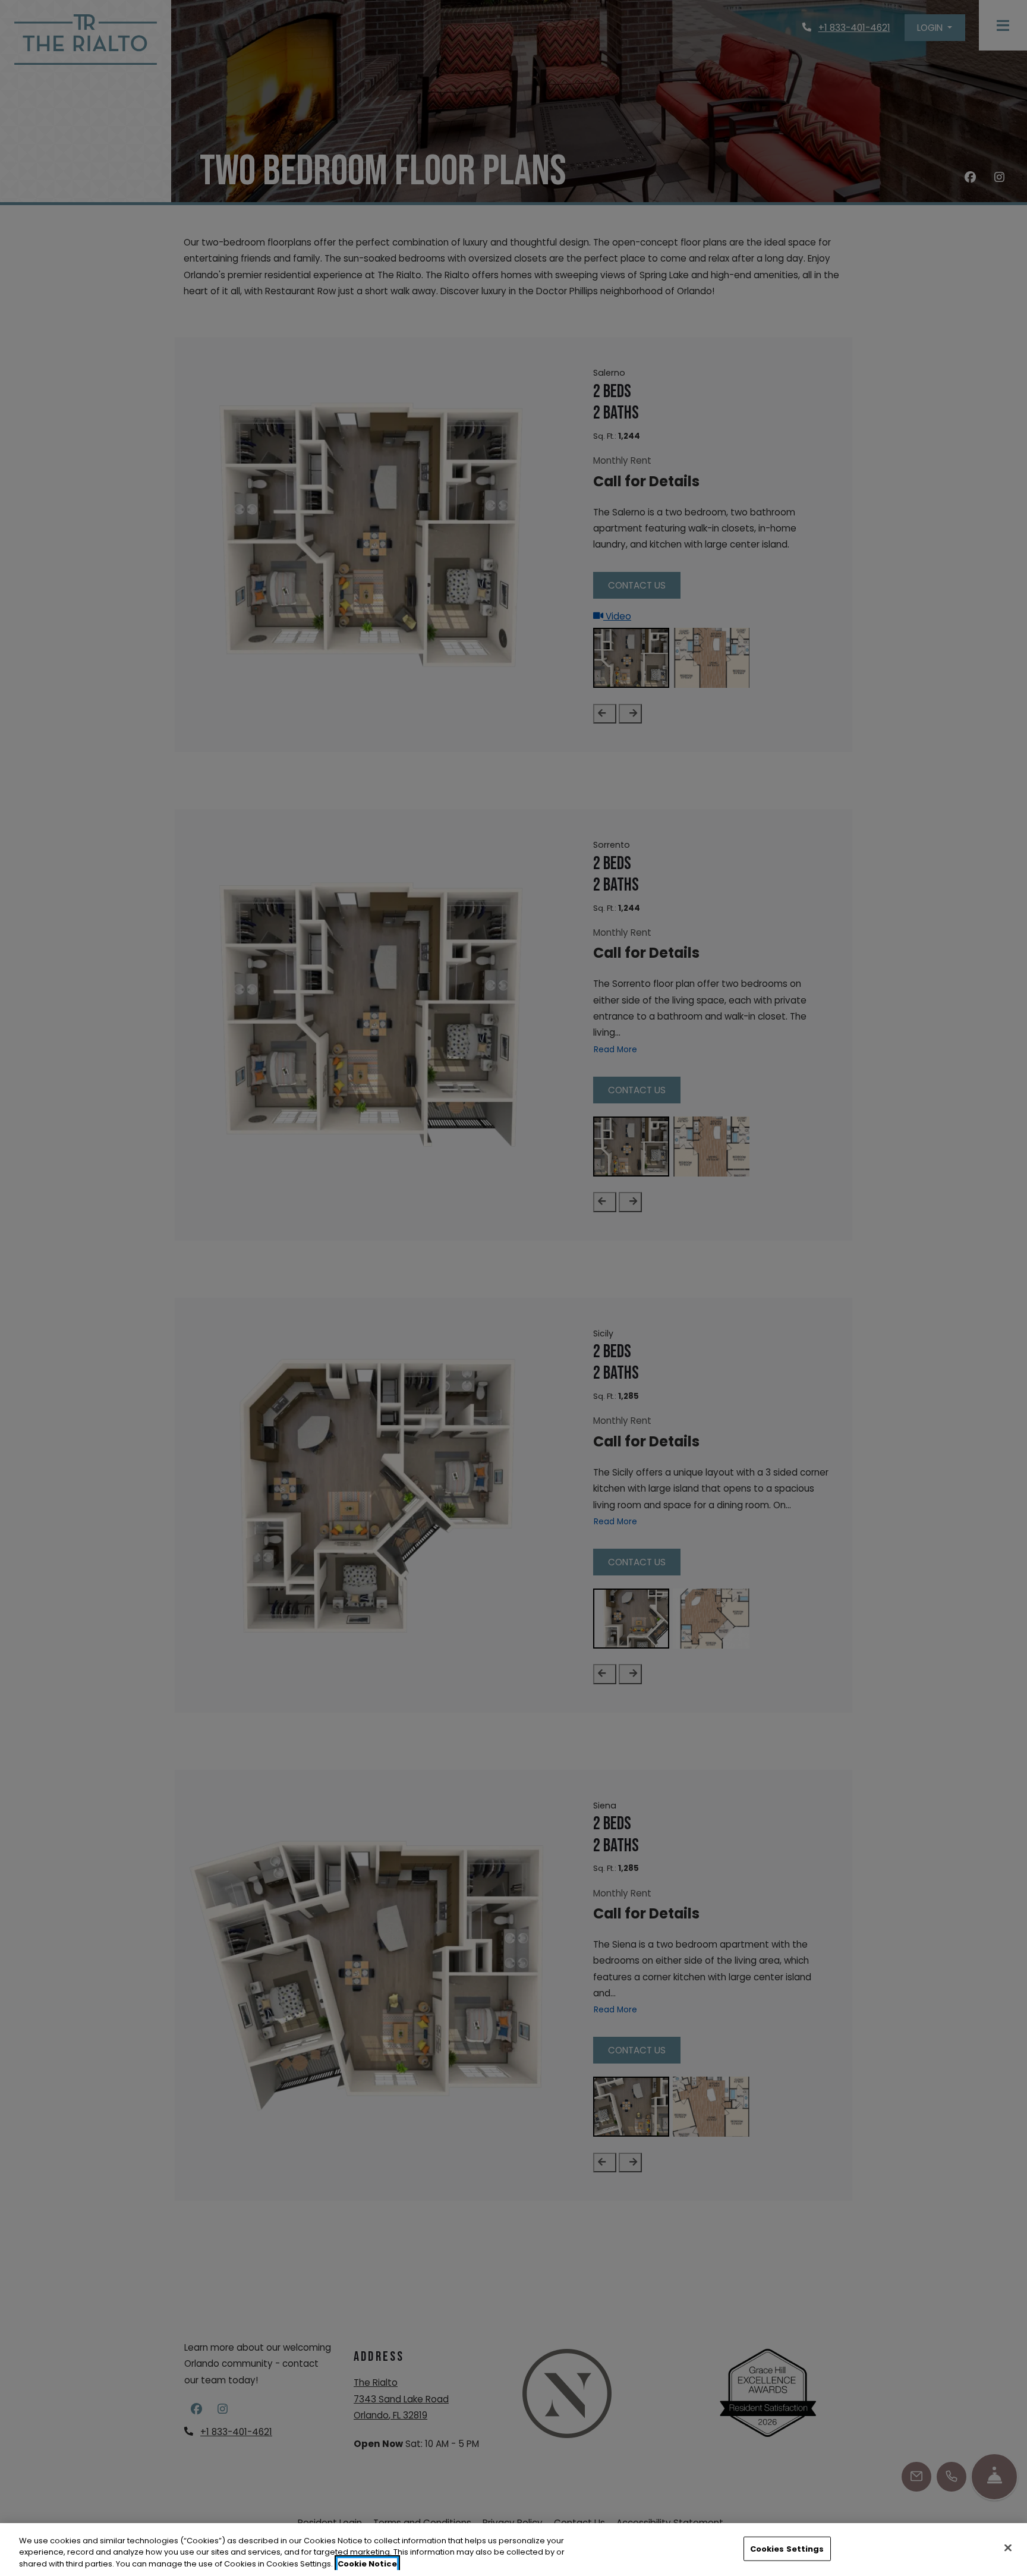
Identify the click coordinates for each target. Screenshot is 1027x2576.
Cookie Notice (367, 2564)
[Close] (1008, 2547)
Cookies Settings (787, 2548)
